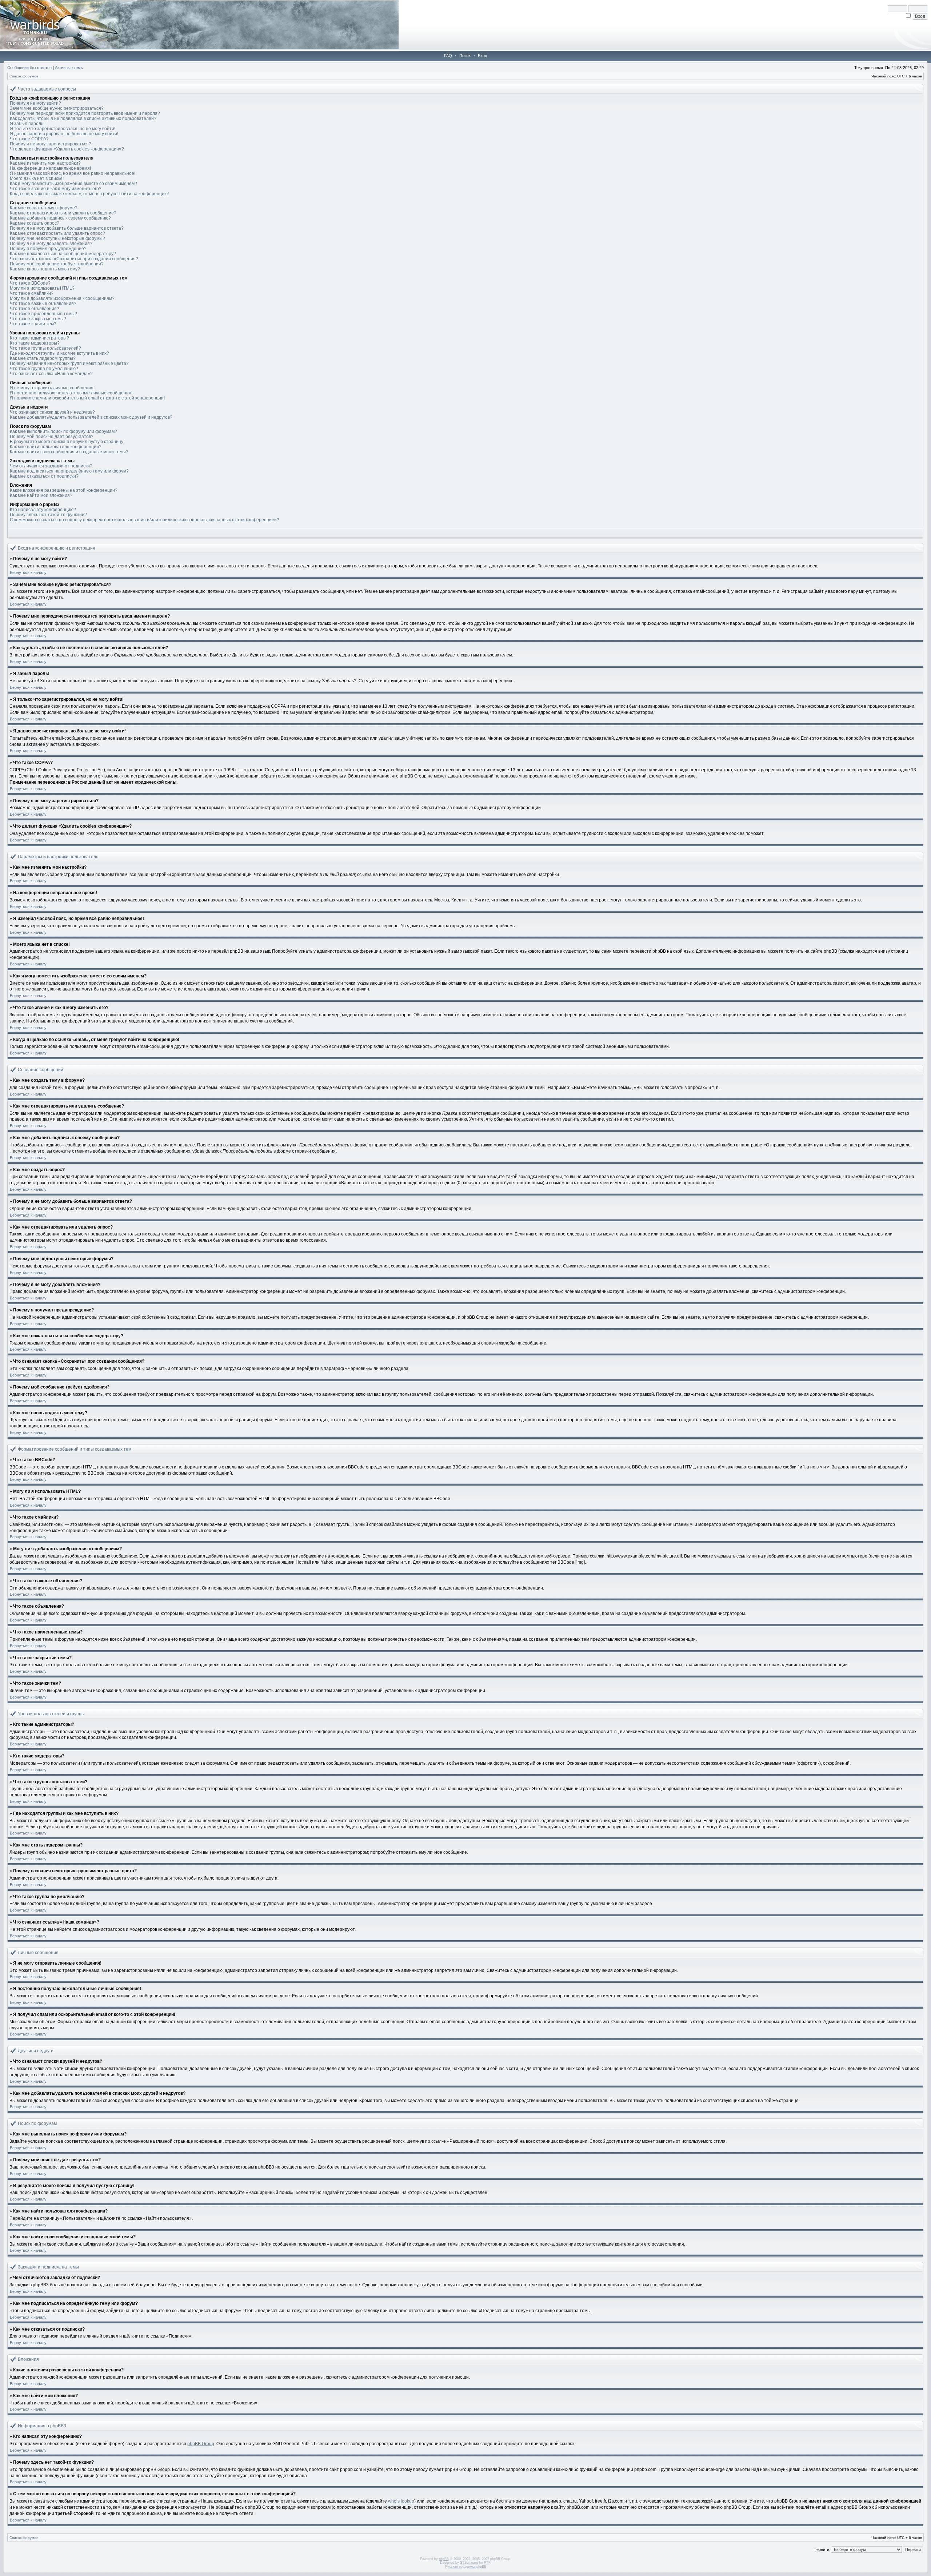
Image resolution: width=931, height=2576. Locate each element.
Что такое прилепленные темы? (43, 314)
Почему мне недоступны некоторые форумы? (57, 238)
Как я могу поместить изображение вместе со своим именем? (73, 184)
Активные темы (69, 68)
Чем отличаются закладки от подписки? (51, 466)
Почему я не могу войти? (35, 103)
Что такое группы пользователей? (45, 348)
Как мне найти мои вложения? (41, 495)
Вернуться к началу (28, 572)
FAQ (448, 56)
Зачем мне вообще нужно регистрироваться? (57, 108)
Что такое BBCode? (30, 283)
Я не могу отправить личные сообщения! (52, 388)
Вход (482, 56)
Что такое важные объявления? (43, 304)
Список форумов (24, 76)
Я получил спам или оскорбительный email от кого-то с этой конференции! (87, 398)
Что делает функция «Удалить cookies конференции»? (67, 149)
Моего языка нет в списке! (37, 178)
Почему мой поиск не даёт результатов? (52, 437)
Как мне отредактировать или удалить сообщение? (63, 213)
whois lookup (401, 2501)
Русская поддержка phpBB (466, 2567)
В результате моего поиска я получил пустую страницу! (67, 442)
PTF (487, 2563)
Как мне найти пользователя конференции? (56, 447)
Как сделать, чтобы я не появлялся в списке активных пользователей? (83, 118)
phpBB (444, 2559)
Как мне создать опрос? (35, 223)
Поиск (465, 56)
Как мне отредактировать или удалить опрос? (57, 233)
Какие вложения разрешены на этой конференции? (64, 490)
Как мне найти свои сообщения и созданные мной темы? (69, 452)
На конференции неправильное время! (50, 168)
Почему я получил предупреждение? (48, 249)
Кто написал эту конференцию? (43, 510)
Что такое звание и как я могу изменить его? (56, 189)
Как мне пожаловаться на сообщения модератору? (63, 254)
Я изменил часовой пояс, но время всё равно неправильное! (73, 173)
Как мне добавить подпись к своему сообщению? (60, 218)
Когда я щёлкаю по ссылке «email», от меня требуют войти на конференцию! (89, 194)
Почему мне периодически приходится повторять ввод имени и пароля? (85, 113)
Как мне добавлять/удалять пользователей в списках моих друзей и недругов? (91, 417)
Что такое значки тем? (33, 324)
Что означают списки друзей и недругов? (52, 412)
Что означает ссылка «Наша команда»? (51, 374)
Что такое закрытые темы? (38, 319)
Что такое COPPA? (29, 139)
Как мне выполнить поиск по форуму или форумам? (63, 431)
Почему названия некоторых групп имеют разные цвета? (69, 363)
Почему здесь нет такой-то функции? (48, 515)
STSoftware (469, 2563)
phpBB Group (201, 2444)
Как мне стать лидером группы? (43, 358)
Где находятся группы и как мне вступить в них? (59, 353)
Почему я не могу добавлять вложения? (51, 244)
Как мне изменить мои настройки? (45, 163)
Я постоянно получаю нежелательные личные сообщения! (71, 393)
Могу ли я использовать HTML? (42, 288)
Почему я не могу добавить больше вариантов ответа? (67, 228)
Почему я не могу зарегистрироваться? (51, 144)
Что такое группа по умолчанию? (44, 369)
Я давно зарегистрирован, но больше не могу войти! (64, 134)
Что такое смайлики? (32, 293)
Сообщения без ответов (29, 68)
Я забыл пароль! (27, 124)
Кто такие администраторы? (39, 338)
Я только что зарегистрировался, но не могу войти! (63, 129)
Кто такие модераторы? (35, 343)
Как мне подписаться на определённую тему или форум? (69, 471)
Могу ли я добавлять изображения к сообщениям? (62, 298)
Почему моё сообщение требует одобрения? (57, 264)
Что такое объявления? (35, 309)
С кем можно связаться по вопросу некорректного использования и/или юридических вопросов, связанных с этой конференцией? (145, 520)
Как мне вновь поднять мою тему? (45, 269)
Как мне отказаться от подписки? (44, 476)
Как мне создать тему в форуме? (44, 208)
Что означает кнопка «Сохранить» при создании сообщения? (74, 259)
